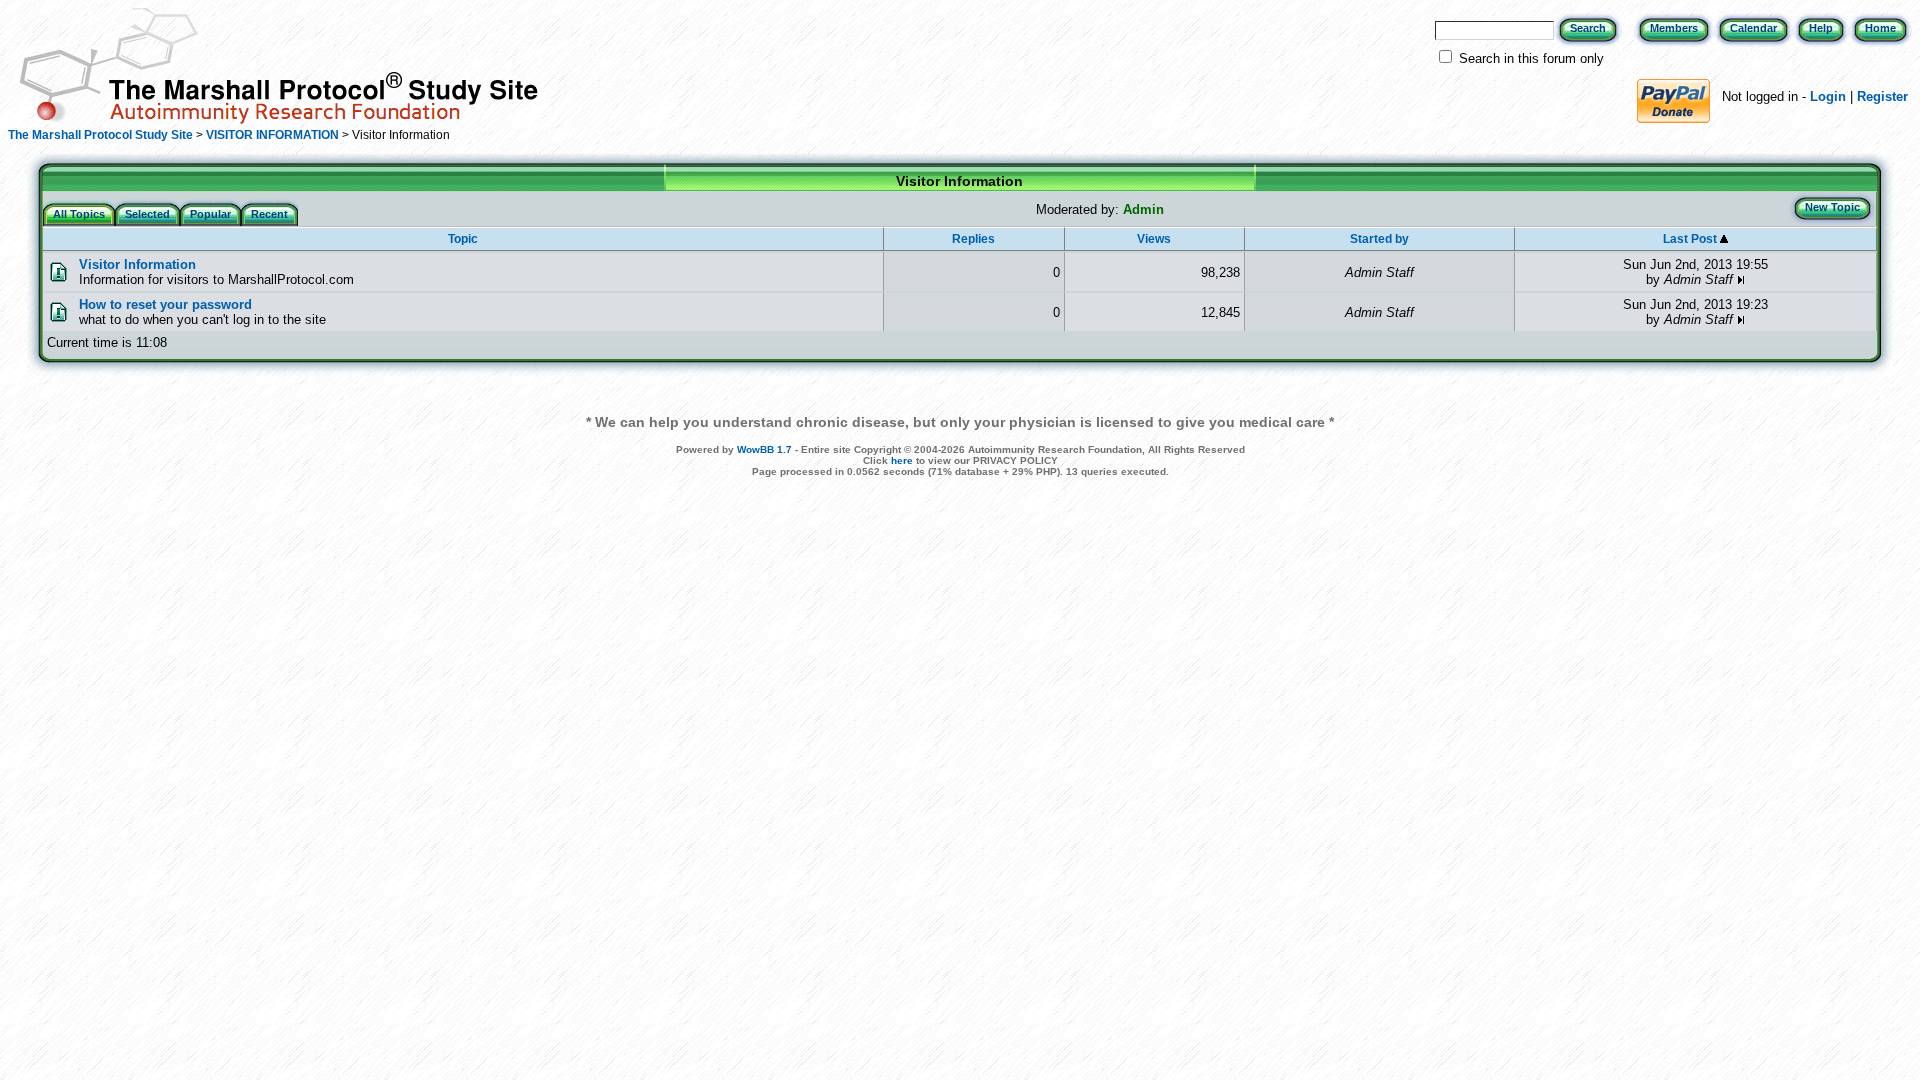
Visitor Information (137, 264)
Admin (1143, 209)
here (902, 460)
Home (1880, 28)
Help (1821, 28)
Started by (1379, 239)
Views (1154, 239)
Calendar (1753, 28)
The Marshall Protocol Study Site (100, 135)
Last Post (1691, 239)
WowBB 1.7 (764, 449)
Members (1674, 28)
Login (1828, 96)
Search (1588, 28)
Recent (269, 214)
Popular (210, 214)
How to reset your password (165, 304)
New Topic (1832, 207)
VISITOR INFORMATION (272, 135)
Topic (463, 239)
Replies (973, 239)
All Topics (79, 214)
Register (1882, 96)
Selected (147, 214)
